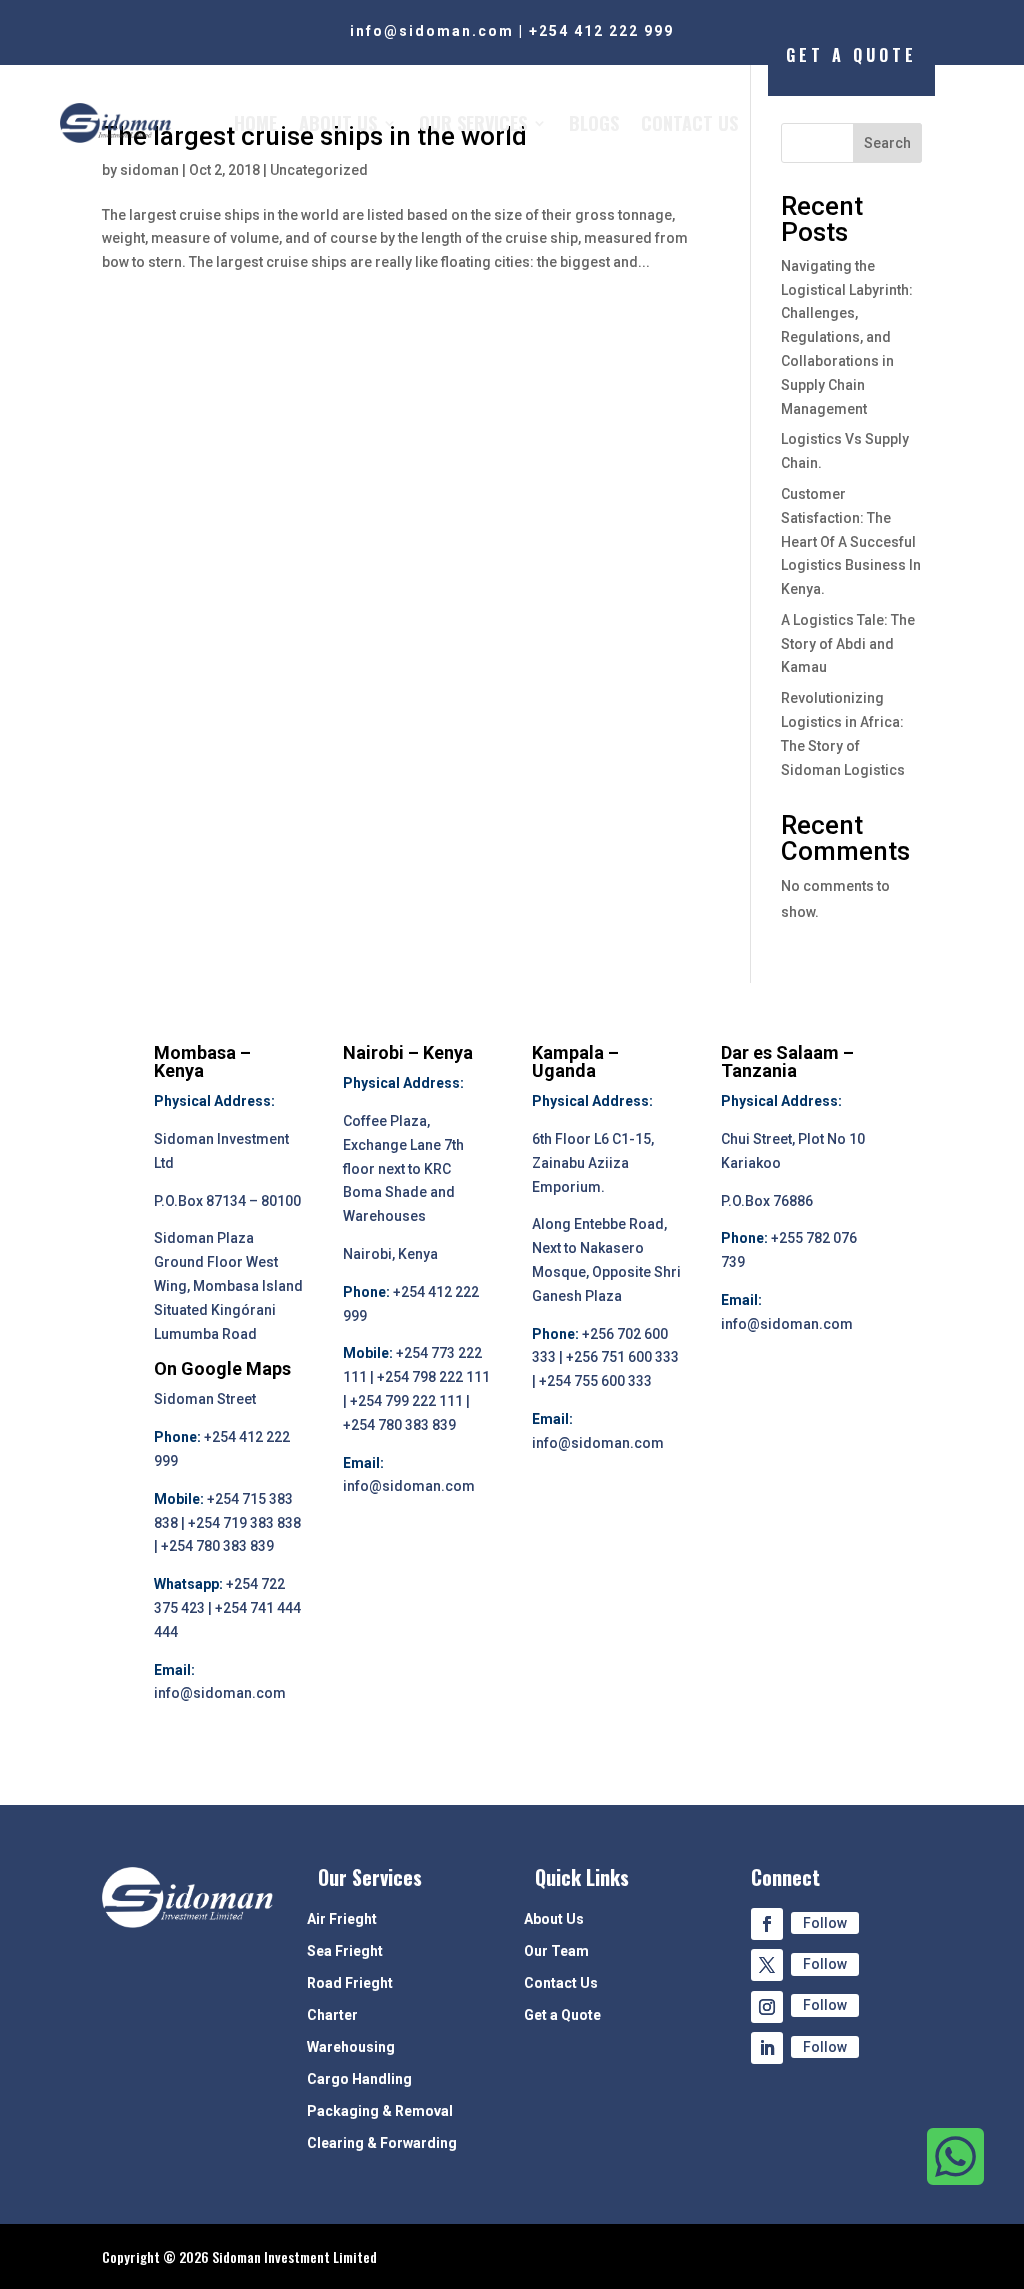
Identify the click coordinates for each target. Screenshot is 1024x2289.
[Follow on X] (767, 1965)
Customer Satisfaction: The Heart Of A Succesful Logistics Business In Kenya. (851, 541)
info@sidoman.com (432, 31)
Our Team (556, 1951)
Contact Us (689, 123)
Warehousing (351, 2047)
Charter (332, 2015)
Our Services (473, 123)
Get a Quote (562, 2015)
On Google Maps (222, 1368)
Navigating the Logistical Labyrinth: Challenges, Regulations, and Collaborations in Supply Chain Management (847, 337)
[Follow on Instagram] (767, 2007)
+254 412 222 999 (601, 31)
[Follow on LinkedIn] (767, 2048)
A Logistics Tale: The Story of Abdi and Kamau (848, 644)
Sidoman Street (205, 1399)
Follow (825, 1923)
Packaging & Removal (380, 2111)
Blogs (594, 123)
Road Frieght (350, 1983)
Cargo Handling (359, 2079)
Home (255, 123)
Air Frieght (342, 1919)
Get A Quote (851, 55)
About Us (338, 123)
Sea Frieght (345, 1951)
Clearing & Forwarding (382, 2143)
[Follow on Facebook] (767, 1924)
